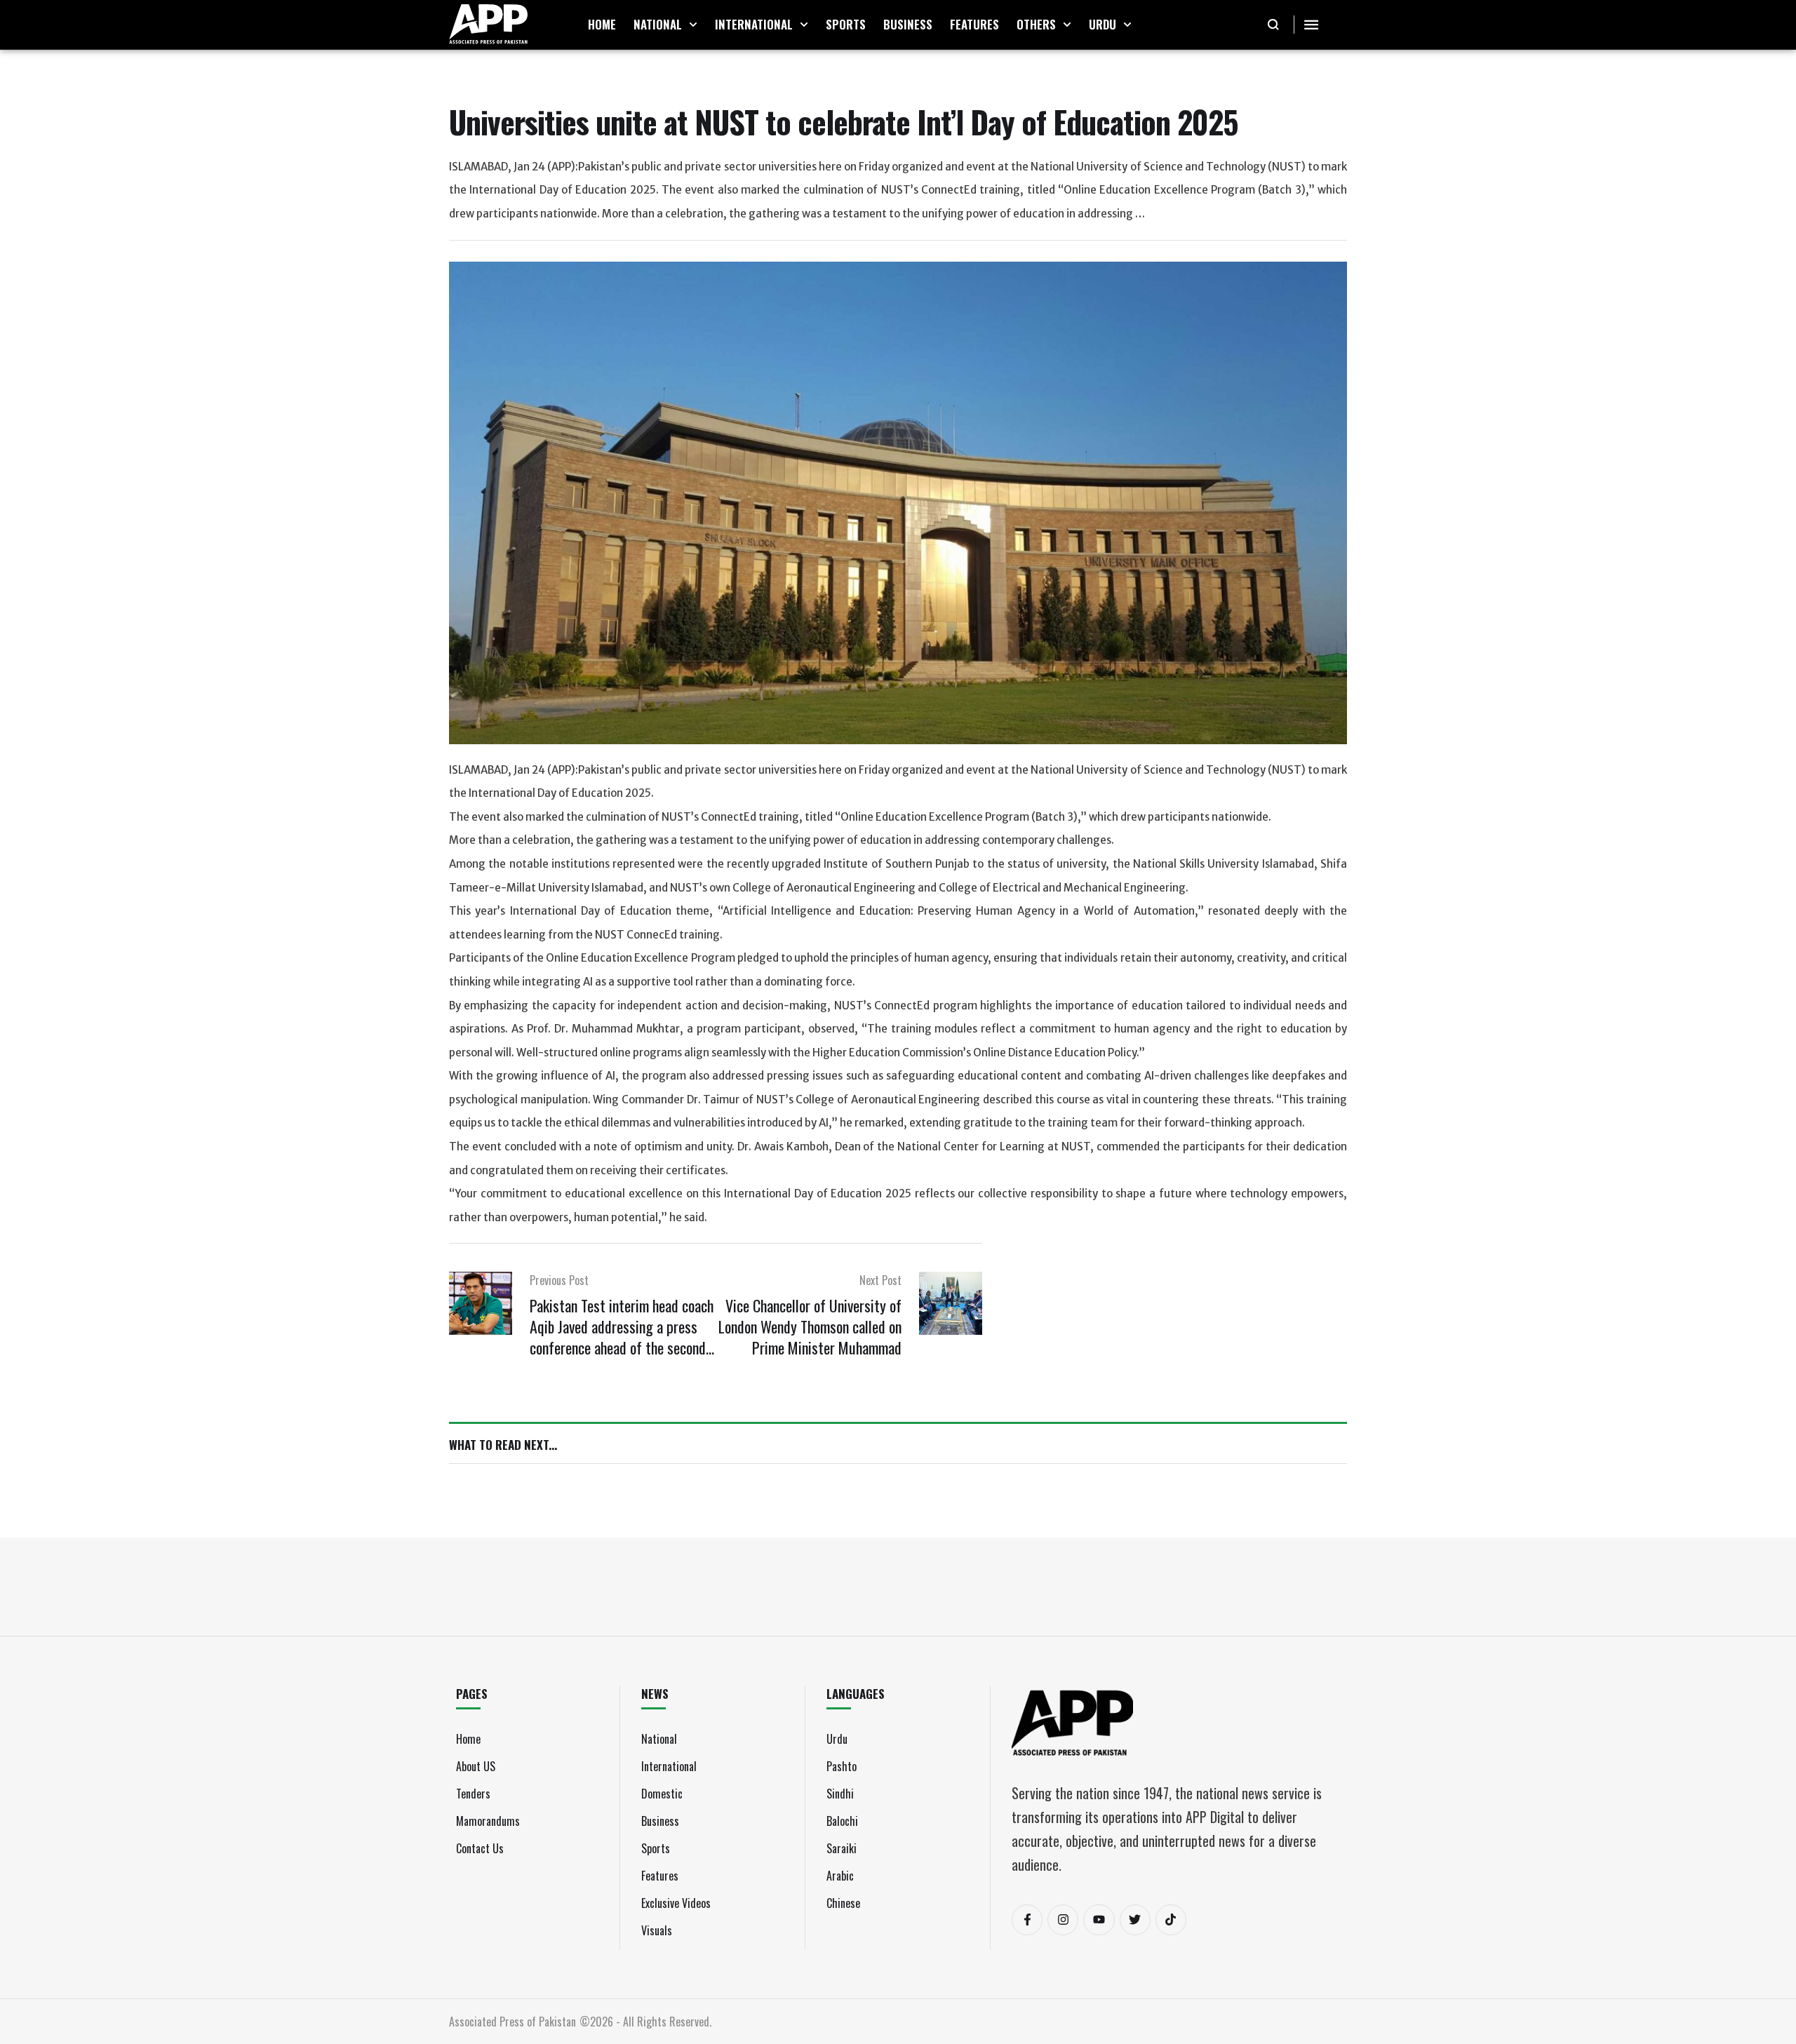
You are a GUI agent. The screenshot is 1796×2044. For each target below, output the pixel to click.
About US (476, 1766)
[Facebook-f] (1027, 1920)
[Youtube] (1099, 1920)
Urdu (837, 1739)
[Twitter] (1135, 1920)
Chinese (843, 1903)
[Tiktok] (1171, 1920)
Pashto (842, 1766)
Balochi (842, 1821)
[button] (693, 25)
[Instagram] (1063, 1920)
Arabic (840, 1876)
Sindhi (840, 1794)
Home (468, 1739)
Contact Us (480, 1848)
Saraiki (842, 1848)
